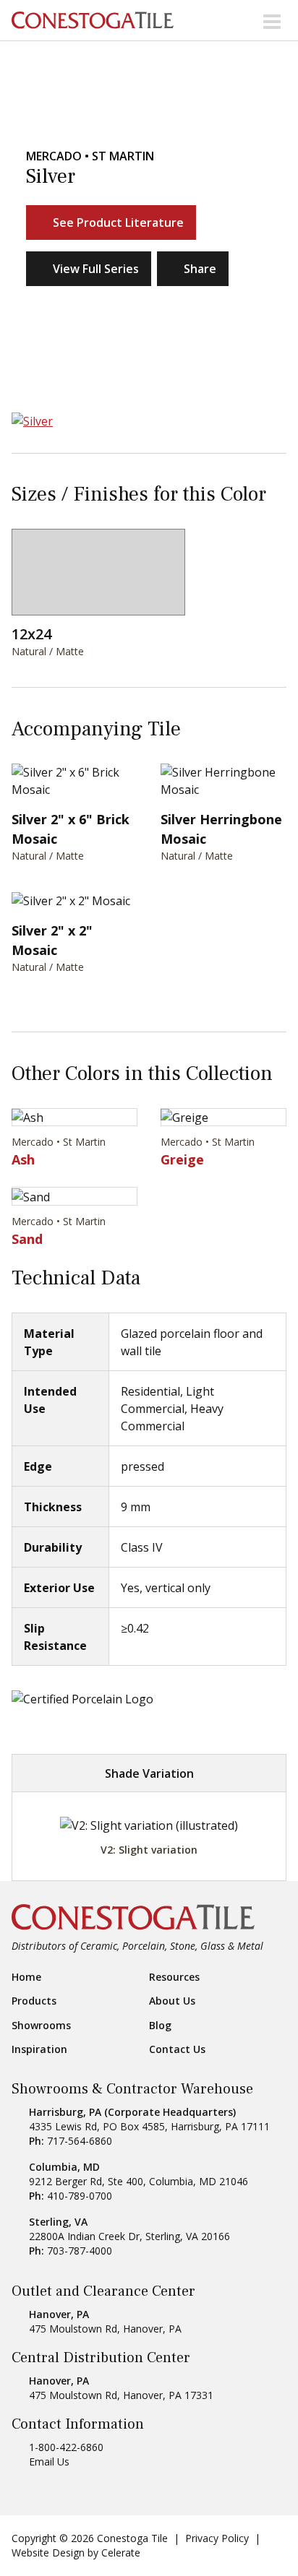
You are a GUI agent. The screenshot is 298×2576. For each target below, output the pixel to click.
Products (34, 2001)
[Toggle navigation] (272, 20)
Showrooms (41, 2026)
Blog (160, 2026)
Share (200, 269)
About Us (172, 2001)
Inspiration (39, 2049)
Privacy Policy (217, 2538)
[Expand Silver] (149, 420)
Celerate (121, 2553)
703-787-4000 (80, 2251)
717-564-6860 (80, 2141)
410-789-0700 (80, 2196)
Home (26, 1977)
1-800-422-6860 (66, 2447)
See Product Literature (118, 222)
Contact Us (177, 2049)
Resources (174, 1977)
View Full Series (96, 269)
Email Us (49, 2462)
